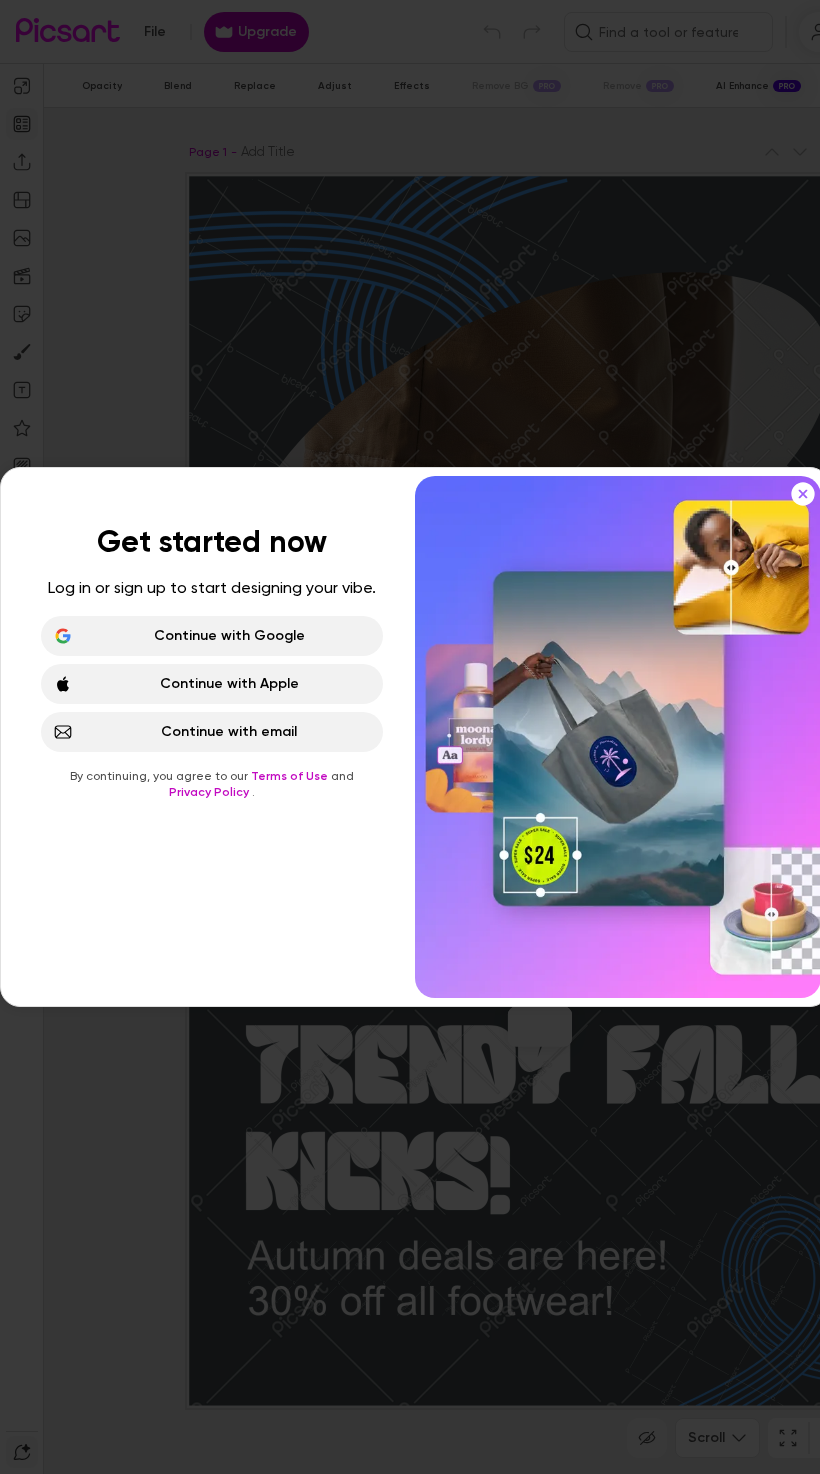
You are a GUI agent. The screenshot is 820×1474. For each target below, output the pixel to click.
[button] (410, 737)
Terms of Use (291, 776)
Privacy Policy (210, 792)
